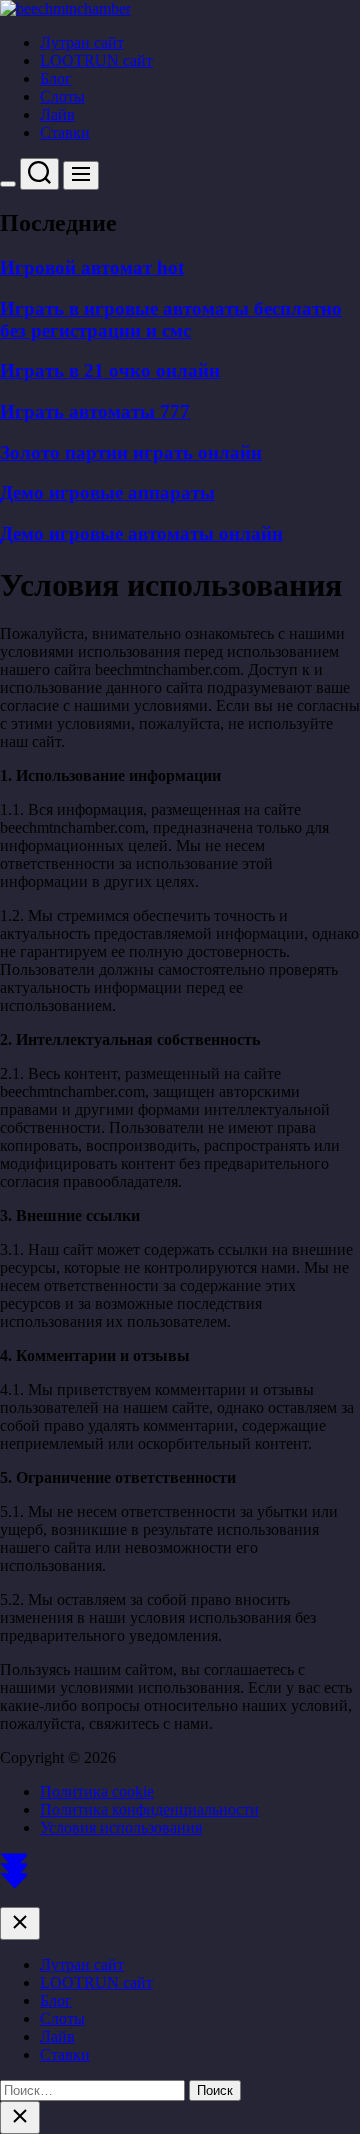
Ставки (65, 132)
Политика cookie (97, 1791)
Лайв (57, 114)
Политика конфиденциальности (149, 1809)
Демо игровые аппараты (107, 492)
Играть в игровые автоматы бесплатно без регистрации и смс (171, 319)
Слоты (62, 96)
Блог (56, 78)
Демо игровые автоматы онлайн (141, 533)
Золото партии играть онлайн (131, 452)
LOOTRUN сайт (96, 60)
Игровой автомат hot (92, 267)
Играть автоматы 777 (95, 411)
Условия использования (121, 1827)
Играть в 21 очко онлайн (110, 370)
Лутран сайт (82, 42)
